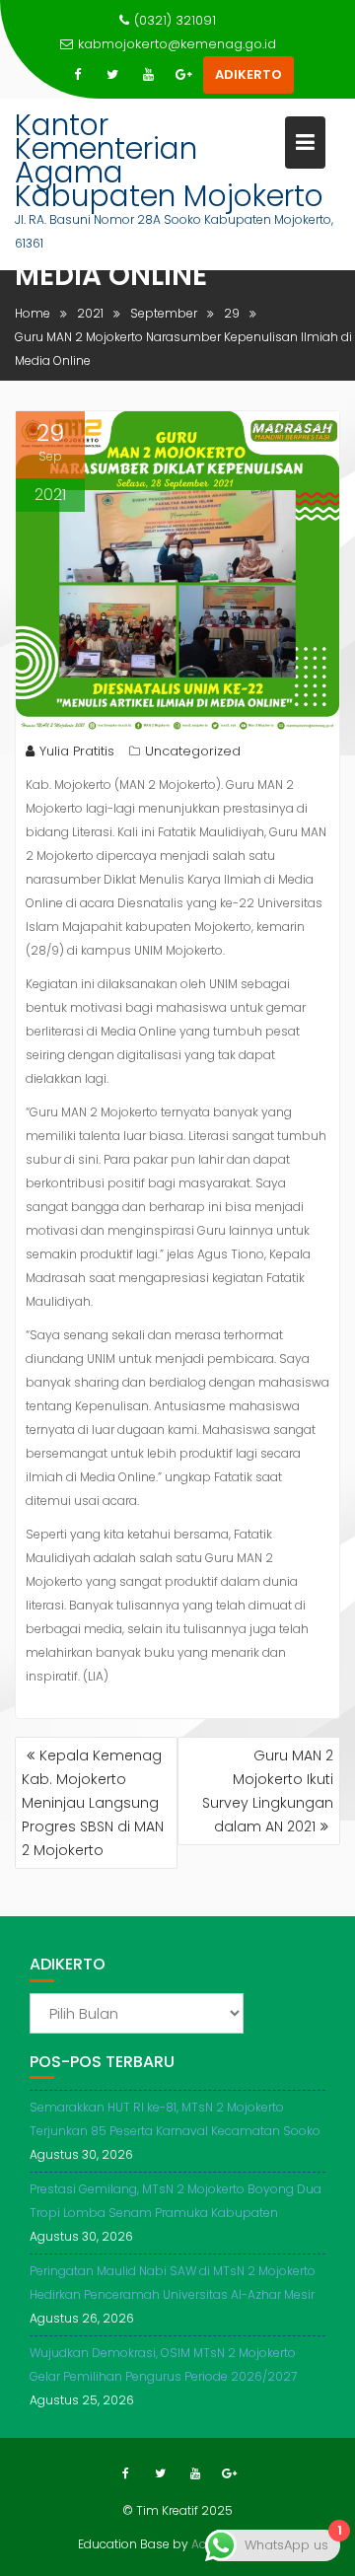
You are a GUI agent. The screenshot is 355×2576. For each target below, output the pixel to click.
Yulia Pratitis (77, 751)
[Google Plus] (183, 75)
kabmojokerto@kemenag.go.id (177, 44)
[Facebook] (77, 75)
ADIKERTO (248, 74)
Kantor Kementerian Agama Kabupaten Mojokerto (169, 160)
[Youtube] (148, 75)
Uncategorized (193, 751)
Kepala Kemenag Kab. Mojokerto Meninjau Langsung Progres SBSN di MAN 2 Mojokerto (93, 1803)
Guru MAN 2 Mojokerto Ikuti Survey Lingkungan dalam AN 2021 (268, 1791)
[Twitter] (112, 75)
